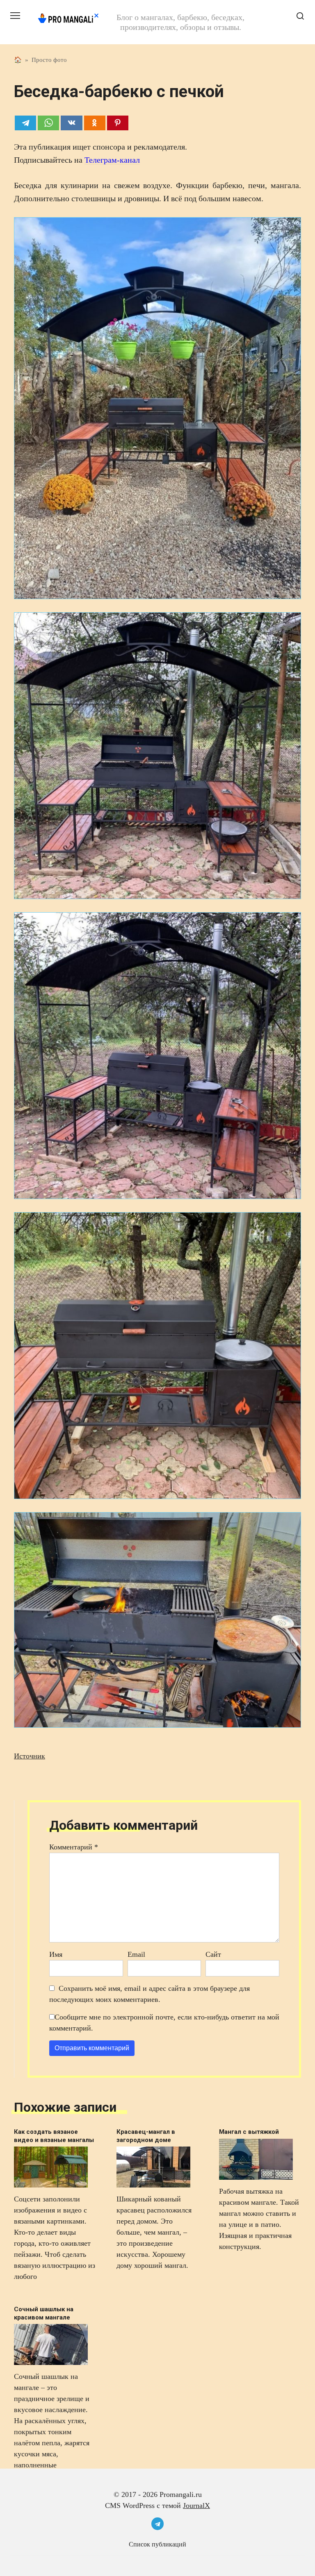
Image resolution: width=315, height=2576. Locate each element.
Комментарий (74, 1847)
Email (136, 1954)
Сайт (213, 1954)
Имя (56, 1954)
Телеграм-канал (112, 160)
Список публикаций (157, 2544)
